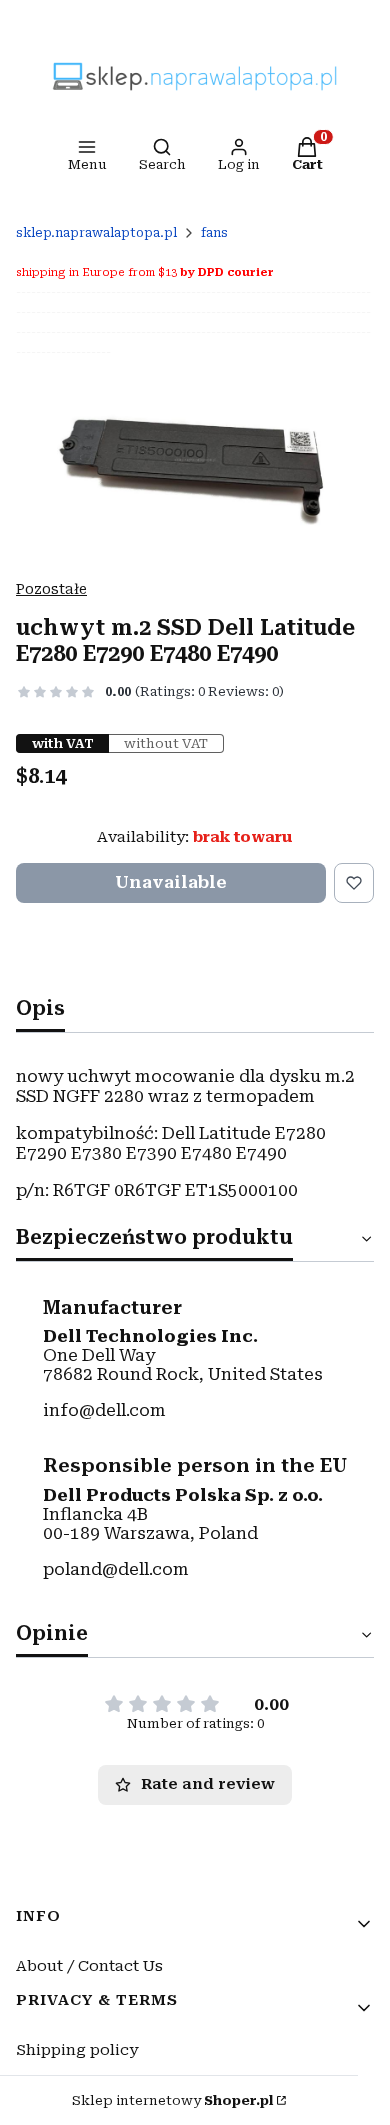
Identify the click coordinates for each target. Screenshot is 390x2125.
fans (214, 233)
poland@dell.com (116, 1569)
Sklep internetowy (172, 2100)
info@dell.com (104, 1410)
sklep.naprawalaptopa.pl (96, 233)
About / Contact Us (89, 1966)
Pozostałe (51, 589)
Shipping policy (77, 2050)
